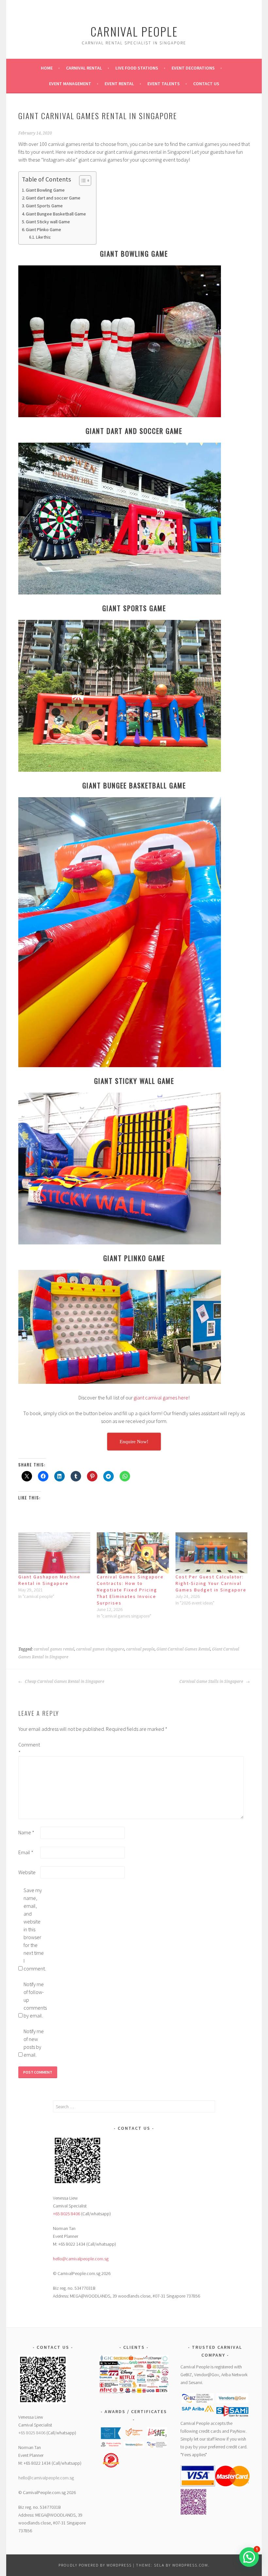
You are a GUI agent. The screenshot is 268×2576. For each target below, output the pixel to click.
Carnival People (134, 31)
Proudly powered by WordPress (95, 2565)
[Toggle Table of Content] (82, 181)
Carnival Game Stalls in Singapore (212, 1682)
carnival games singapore (100, 1649)
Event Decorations (193, 68)
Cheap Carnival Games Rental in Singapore (64, 1682)
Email (26, 1852)
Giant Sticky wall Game (48, 222)
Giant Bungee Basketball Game (56, 214)
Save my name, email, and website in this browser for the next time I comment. (34, 1929)
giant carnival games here (161, 1398)
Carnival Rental (84, 68)
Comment (29, 1748)
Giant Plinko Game (43, 229)
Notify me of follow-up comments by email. (34, 2000)
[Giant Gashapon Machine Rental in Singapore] (54, 1553)
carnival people (140, 1649)
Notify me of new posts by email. (34, 2043)
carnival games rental (54, 1649)
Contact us (206, 84)
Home (47, 68)
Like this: (43, 237)
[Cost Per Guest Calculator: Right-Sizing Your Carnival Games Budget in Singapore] (212, 1553)
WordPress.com (190, 2565)
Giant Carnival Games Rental (183, 1649)
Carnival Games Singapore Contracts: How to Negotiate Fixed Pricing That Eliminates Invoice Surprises (130, 1590)
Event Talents (164, 84)
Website (27, 1872)
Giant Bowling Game (45, 190)
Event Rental (119, 84)
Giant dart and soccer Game (53, 198)
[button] (111, 2434)
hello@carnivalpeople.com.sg (81, 2259)
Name (26, 1832)
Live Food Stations (137, 68)
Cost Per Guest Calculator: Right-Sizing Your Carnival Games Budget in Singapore (211, 1583)
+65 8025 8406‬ (67, 2214)
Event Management (70, 84)
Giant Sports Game (44, 206)
